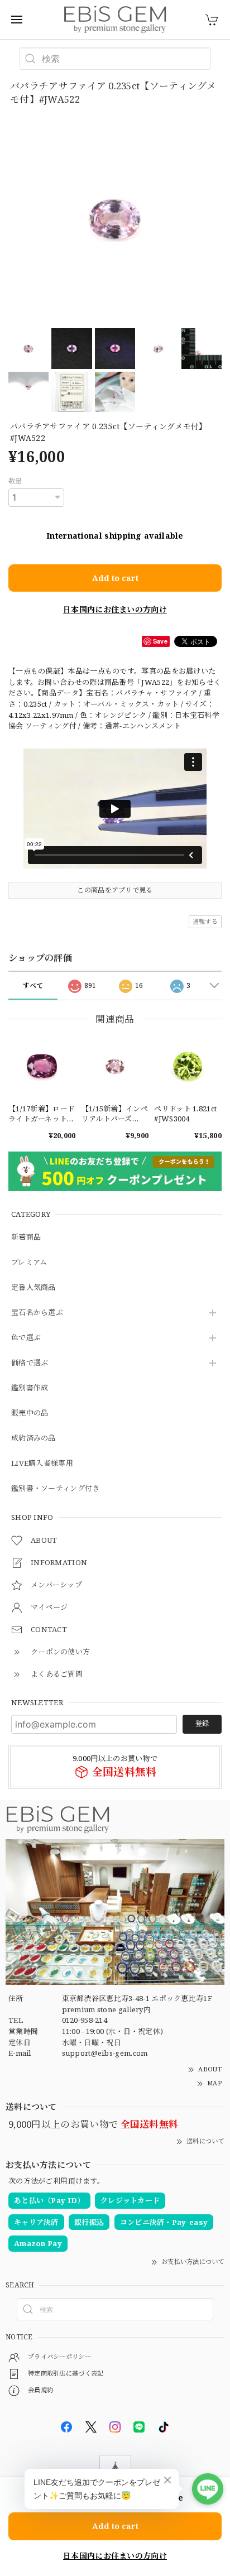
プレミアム (29, 1263)
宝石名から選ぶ (37, 1313)
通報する (205, 921)
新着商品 (26, 1237)
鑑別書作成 (30, 1388)
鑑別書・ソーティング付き (56, 1489)
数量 (15, 481)
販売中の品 (30, 1413)
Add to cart (115, 578)
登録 (202, 1723)
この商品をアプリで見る (115, 890)
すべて (33, 985)
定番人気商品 (33, 1288)
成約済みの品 (33, 1438)
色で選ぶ (26, 1338)
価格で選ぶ (30, 1363)
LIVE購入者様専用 (42, 1464)
